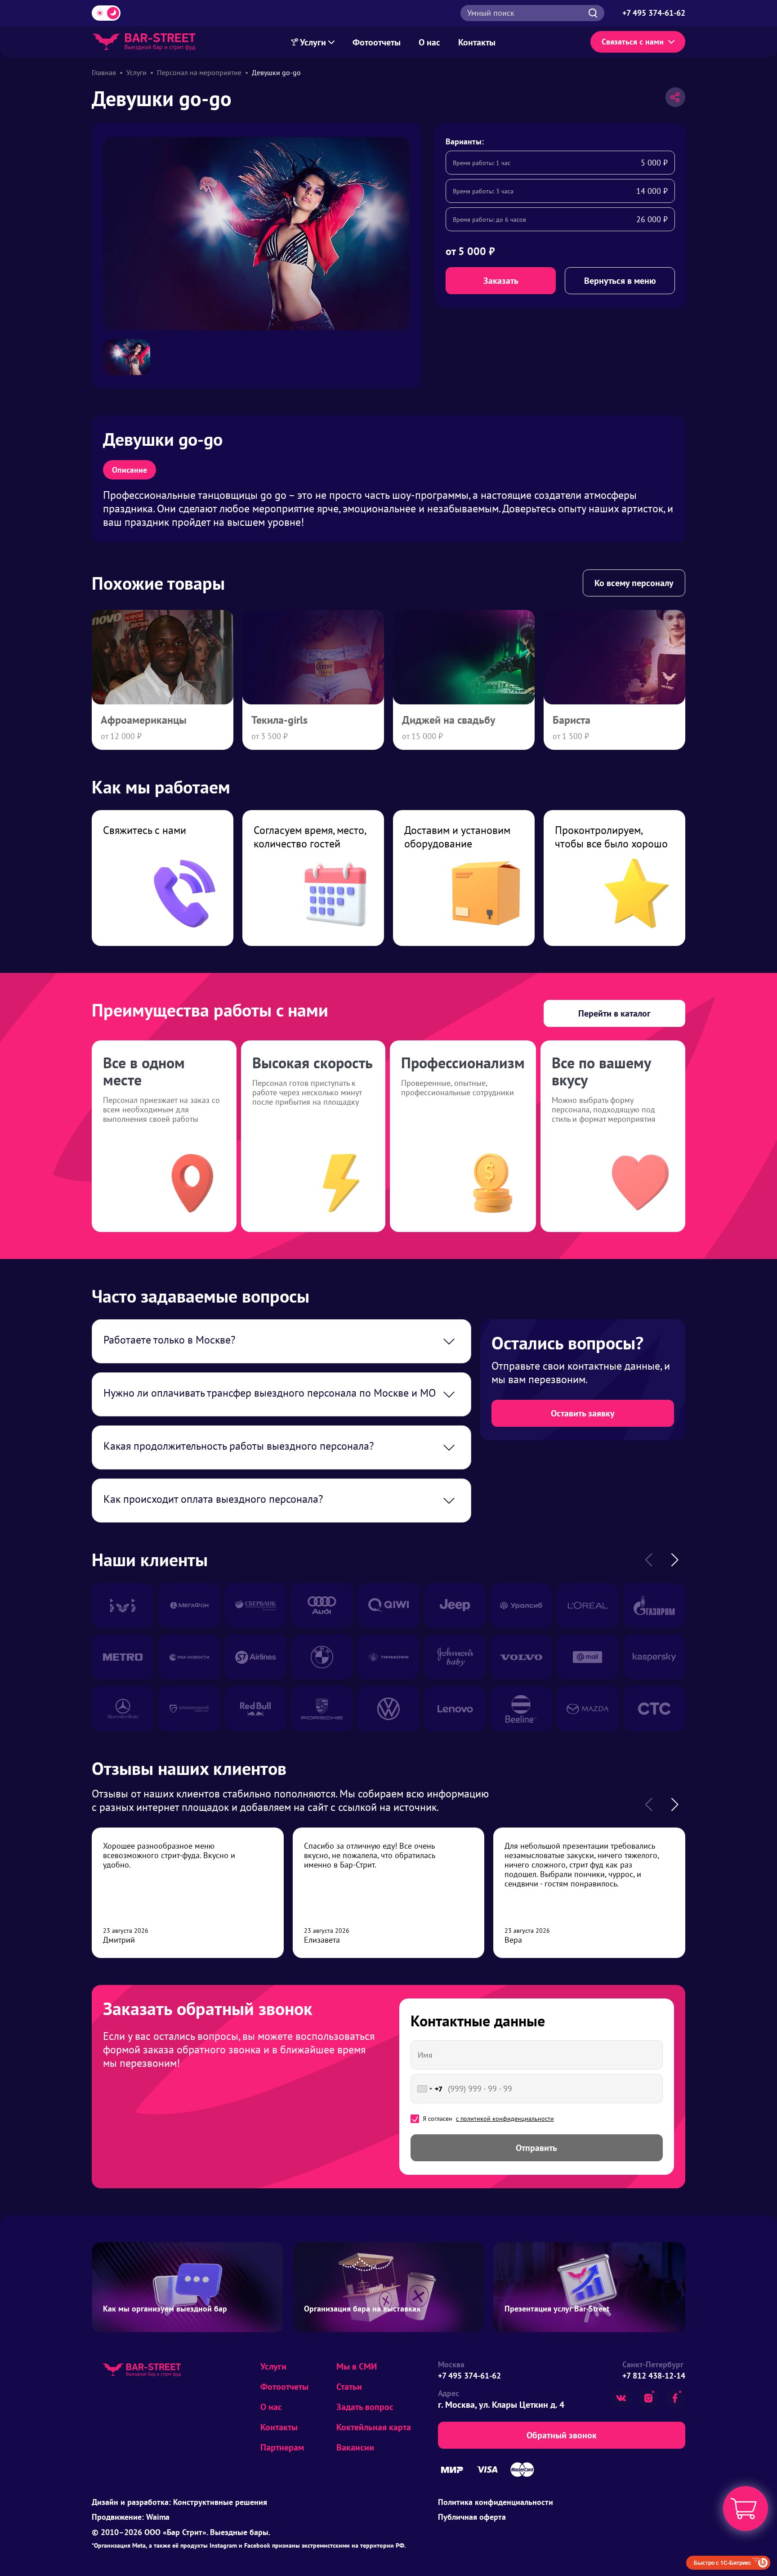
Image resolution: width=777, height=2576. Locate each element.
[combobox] (428, 2089)
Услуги (313, 42)
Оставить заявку (583, 1413)
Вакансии (355, 2447)
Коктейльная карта (374, 2427)
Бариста (572, 720)
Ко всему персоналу (634, 583)
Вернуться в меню (620, 281)
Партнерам (282, 2447)
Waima (158, 2517)
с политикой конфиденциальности (505, 2119)
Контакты (477, 42)
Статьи (349, 2387)
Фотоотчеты (377, 42)
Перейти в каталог (614, 1013)
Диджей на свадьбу (449, 720)
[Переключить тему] (106, 13)
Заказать (501, 281)
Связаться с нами (633, 42)
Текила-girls (279, 720)
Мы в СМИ (357, 2366)
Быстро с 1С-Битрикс (723, 2563)
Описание (129, 470)
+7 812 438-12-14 (654, 2376)
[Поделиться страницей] (675, 97)
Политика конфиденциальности (496, 2502)
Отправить (536, 2148)
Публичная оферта (472, 2517)
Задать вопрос (365, 2407)
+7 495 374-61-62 (469, 2376)
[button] (674, 1560)
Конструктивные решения (220, 2502)
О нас (429, 42)
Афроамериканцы (144, 720)
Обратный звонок (562, 2435)
